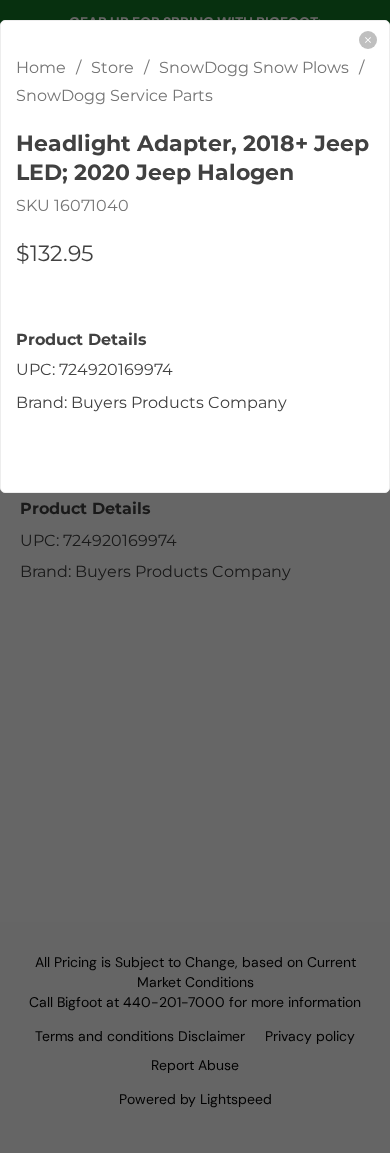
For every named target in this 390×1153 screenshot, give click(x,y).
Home (41, 67)
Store (112, 67)
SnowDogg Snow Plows (254, 67)
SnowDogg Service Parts (114, 95)
